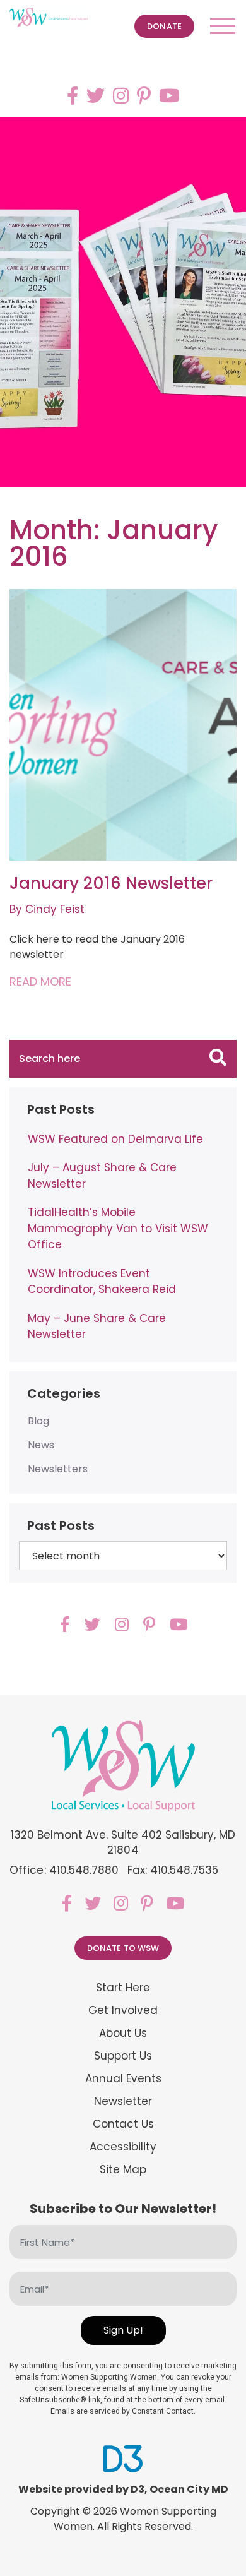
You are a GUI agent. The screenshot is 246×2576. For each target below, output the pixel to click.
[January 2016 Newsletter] (123, 725)
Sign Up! (123, 2330)
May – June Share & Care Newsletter (97, 1327)
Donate (164, 26)
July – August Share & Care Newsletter (102, 1176)
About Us (123, 2033)
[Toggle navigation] (223, 26)
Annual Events (123, 2079)
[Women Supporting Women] (49, 18)
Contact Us (123, 2124)
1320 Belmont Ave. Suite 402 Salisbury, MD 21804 (123, 1842)
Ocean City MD (189, 2489)
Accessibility (123, 2147)
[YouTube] (169, 96)
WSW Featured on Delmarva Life (115, 1139)
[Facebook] (73, 96)
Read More (40, 981)
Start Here (123, 1988)
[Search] (218, 1059)
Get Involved (123, 2011)
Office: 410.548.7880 (64, 1870)
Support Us (123, 2056)
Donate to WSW (123, 1948)
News (41, 1445)
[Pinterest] (144, 96)
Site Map (123, 2170)
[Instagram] (121, 96)
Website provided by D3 (81, 2489)
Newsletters (58, 1469)
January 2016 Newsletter (111, 883)
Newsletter (123, 2102)
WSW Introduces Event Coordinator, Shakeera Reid (102, 1282)
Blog (38, 1421)
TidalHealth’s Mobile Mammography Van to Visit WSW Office (118, 1228)
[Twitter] (96, 96)
